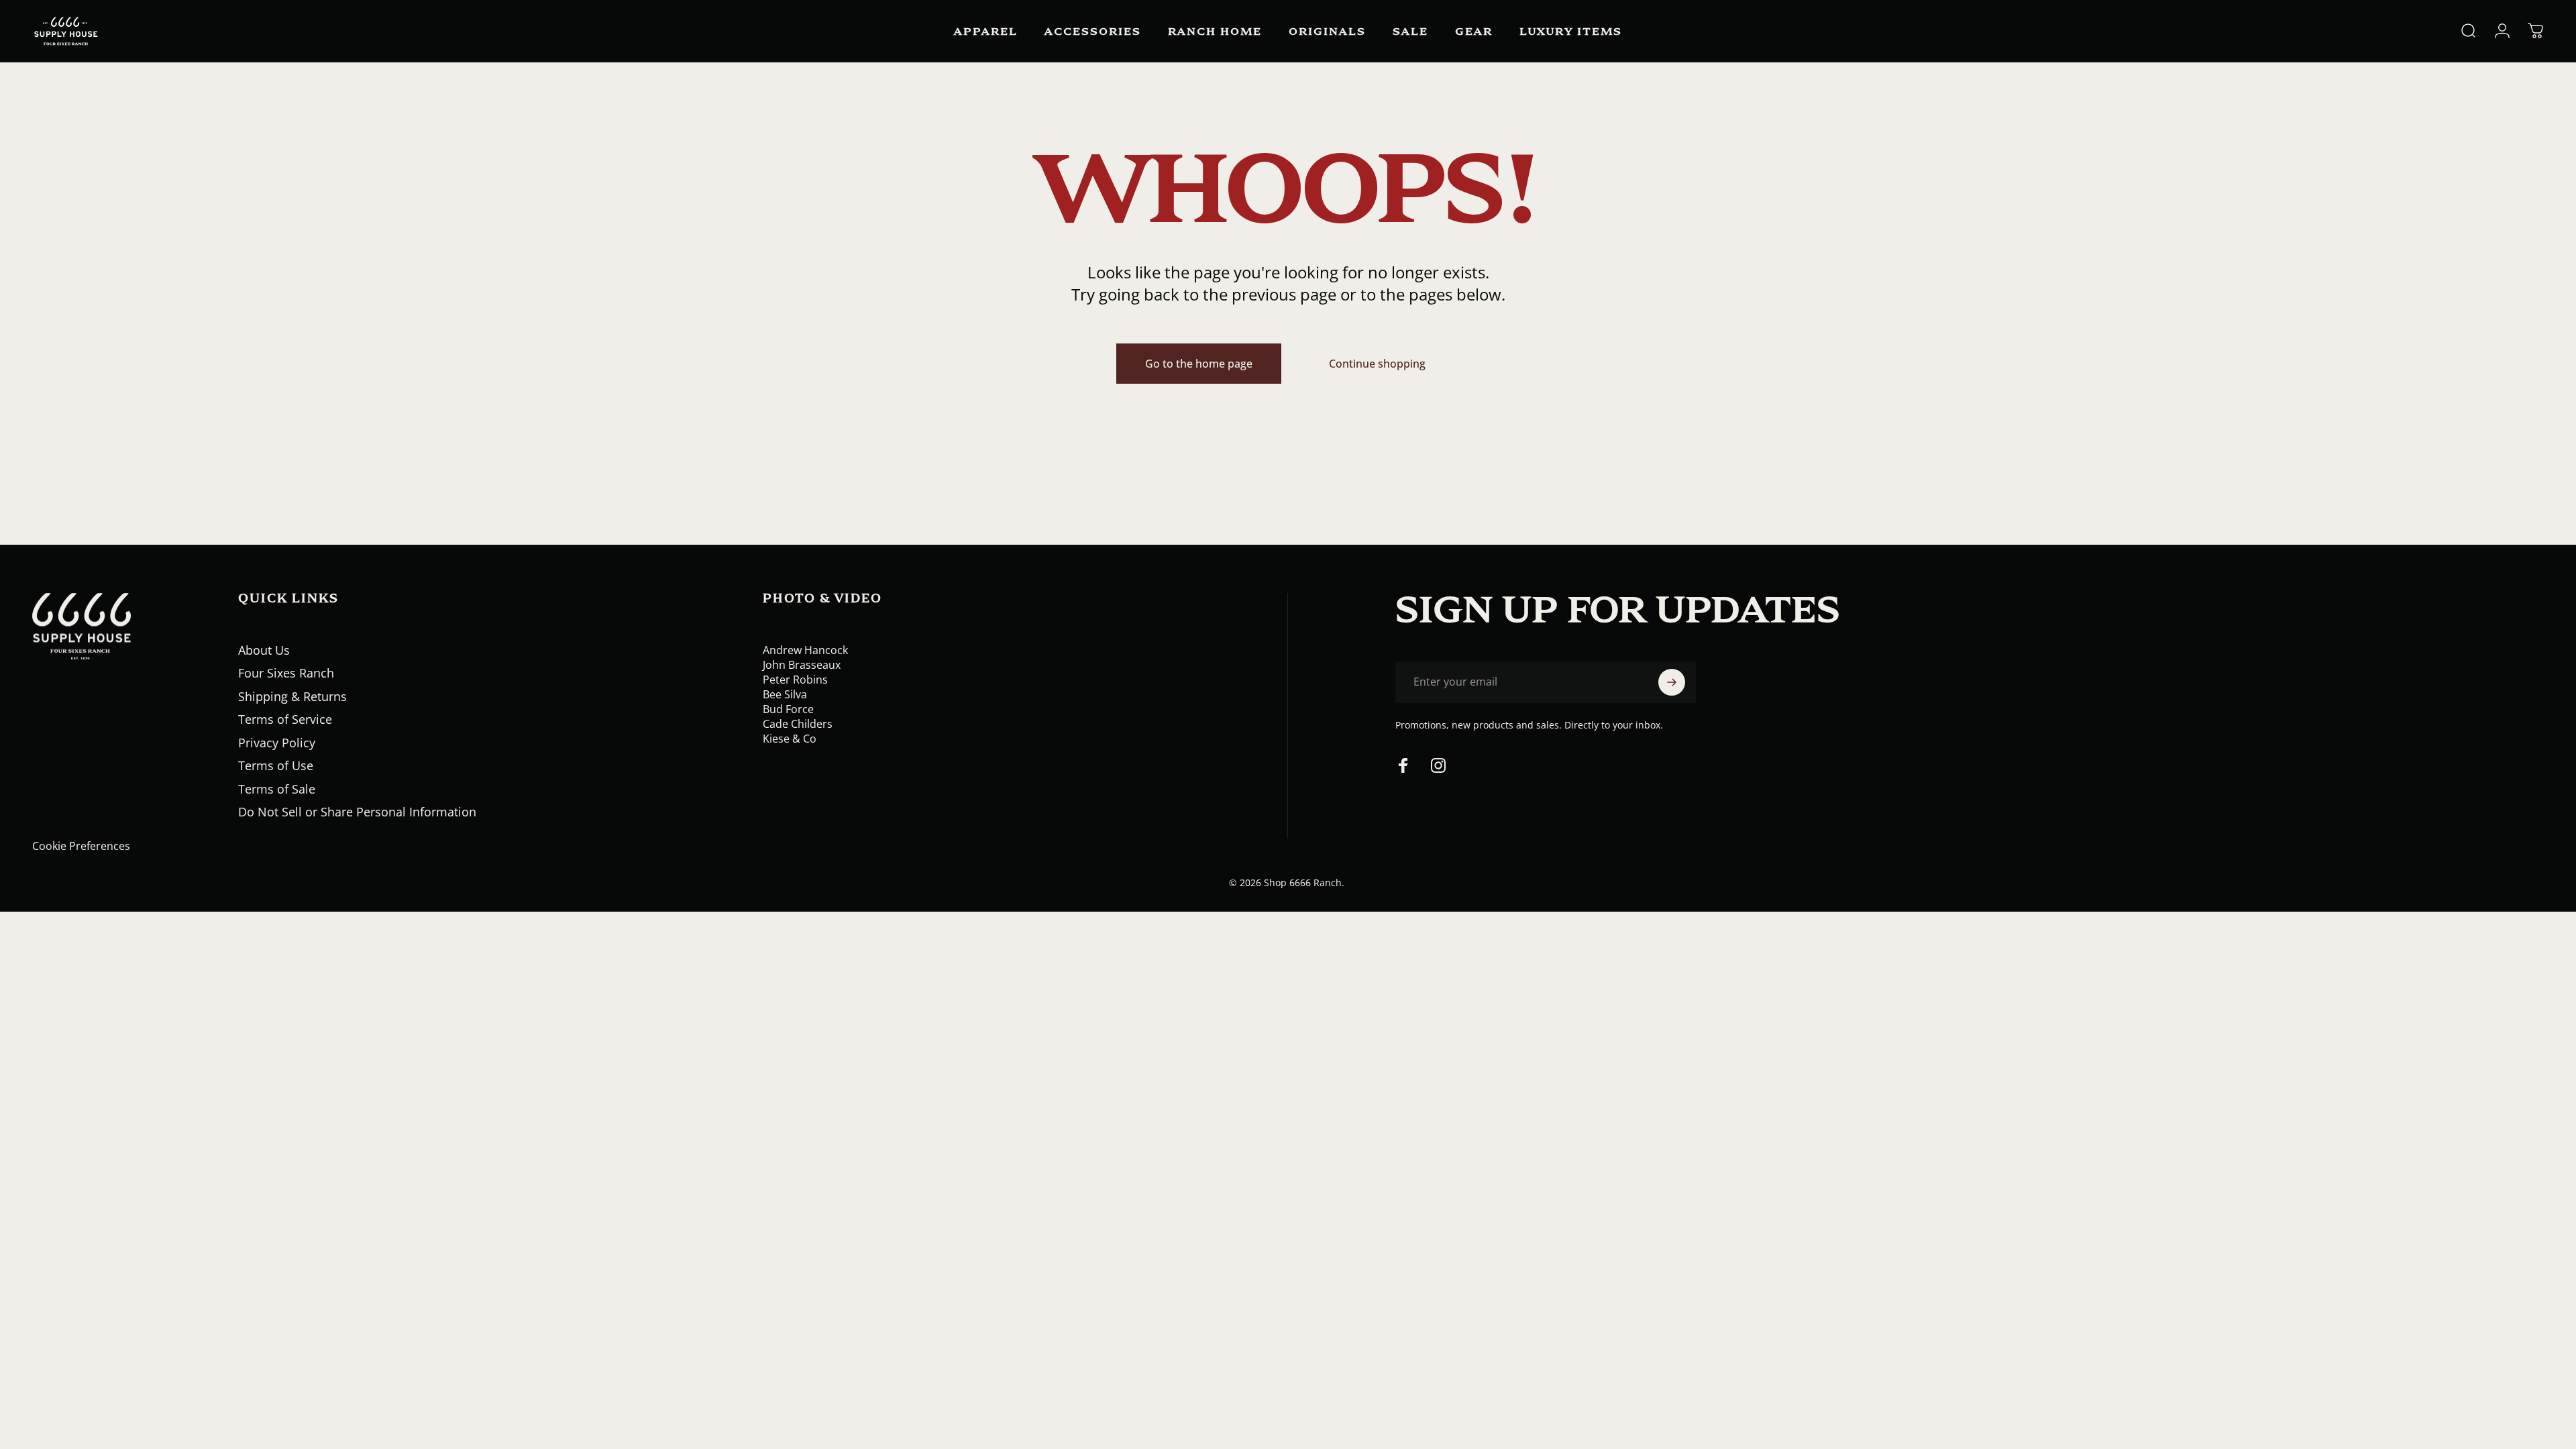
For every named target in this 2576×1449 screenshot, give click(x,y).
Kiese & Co (790, 739)
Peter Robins (795, 680)
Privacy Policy (277, 743)
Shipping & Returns (292, 697)
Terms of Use (276, 766)
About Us (264, 650)
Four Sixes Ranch (286, 673)
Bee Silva (785, 694)
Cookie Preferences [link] (81, 846)
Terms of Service (285, 719)
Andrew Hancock (805, 650)
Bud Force (788, 709)
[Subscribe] (1672, 682)
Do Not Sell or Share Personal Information (357, 812)
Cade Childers (798, 724)
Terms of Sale (277, 789)
